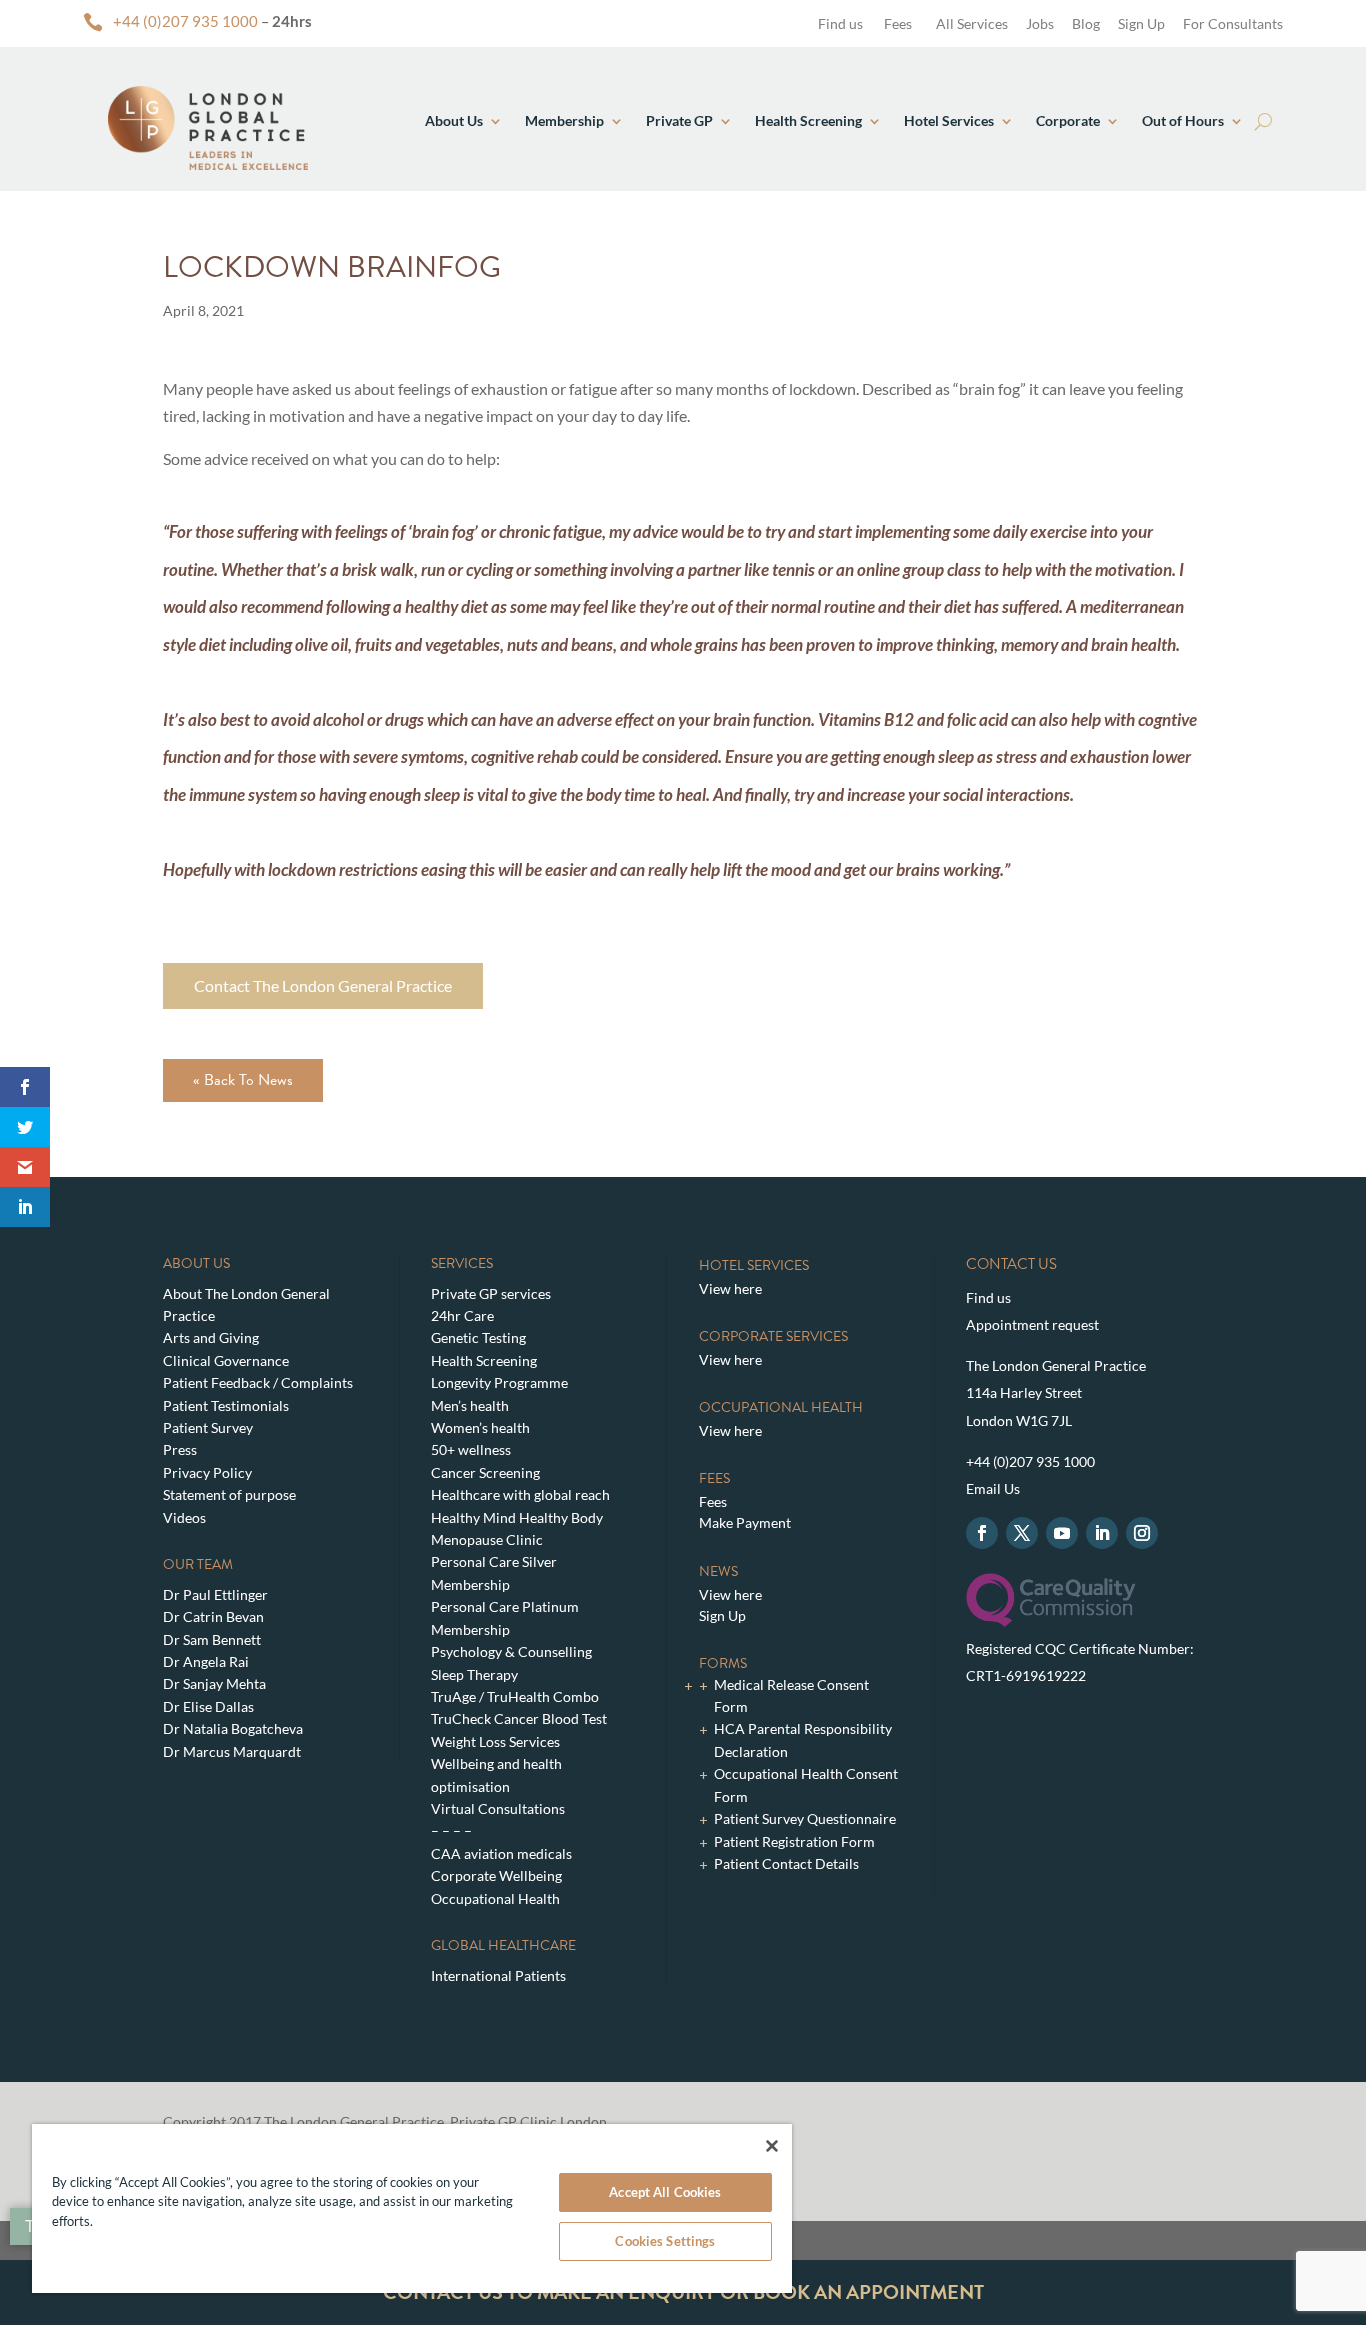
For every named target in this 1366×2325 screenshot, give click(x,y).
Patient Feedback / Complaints (258, 1382)
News (718, 1571)
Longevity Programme (499, 1382)
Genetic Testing (478, 1337)
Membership (564, 120)
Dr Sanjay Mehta (214, 1683)
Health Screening (808, 120)
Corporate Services (773, 1336)
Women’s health (480, 1427)
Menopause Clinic (487, 1539)
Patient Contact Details (786, 1863)
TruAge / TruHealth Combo (515, 1696)
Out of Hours (1183, 120)
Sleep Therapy (474, 1674)
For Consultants (1233, 23)
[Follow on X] (1022, 1533)
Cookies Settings (665, 2241)
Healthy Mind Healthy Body (517, 1517)
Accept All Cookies (665, 2192)
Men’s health (470, 1405)
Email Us (993, 1488)
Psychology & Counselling (511, 1651)
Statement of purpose (229, 1494)
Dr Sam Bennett (212, 1639)
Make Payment (745, 1522)
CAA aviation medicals (501, 1853)
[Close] (772, 2146)
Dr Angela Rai (206, 1661)
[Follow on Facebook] (982, 1533)
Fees (898, 23)
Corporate (1068, 120)
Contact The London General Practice (323, 985)
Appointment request (1032, 1324)
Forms (723, 1663)
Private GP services (491, 1293)
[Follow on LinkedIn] (1102, 1533)
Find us (839, 23)
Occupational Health (495, 1898)
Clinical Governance (226, 1360)
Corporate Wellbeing (496, 1875)
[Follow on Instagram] (1142, 1533)
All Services (972, 23)
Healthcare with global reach (520, 1494)
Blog (1086, 23)
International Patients (498, 1975)
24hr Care (462, 1315)
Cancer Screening (485, 1472)
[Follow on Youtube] (1062, 1533)
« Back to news (243, 1080)
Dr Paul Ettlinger (215, 1594)
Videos (184, 1517)
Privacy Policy (207, 1472)
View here (730, 1288)
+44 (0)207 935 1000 (185, 21)
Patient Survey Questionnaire (805, 1818)
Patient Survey (208, 1427)
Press (180, 1449)
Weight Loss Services (495, 1741)
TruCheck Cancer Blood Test (519, 1718)
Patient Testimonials (226, 1405)
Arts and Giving (211, 1337)
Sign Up (1141, 23)
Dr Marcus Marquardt (232, 1751)
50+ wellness (471, 1449)
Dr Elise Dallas (208, 1706)
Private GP (679, 120)
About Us (454, 120)
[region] (412, 2208)
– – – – (451, 1830)
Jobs (1040, 23)
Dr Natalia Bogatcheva (233, 1728)
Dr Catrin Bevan (213, 1616)
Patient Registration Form (794, 1841)
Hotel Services (949, 120)
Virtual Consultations (498, 1808)
